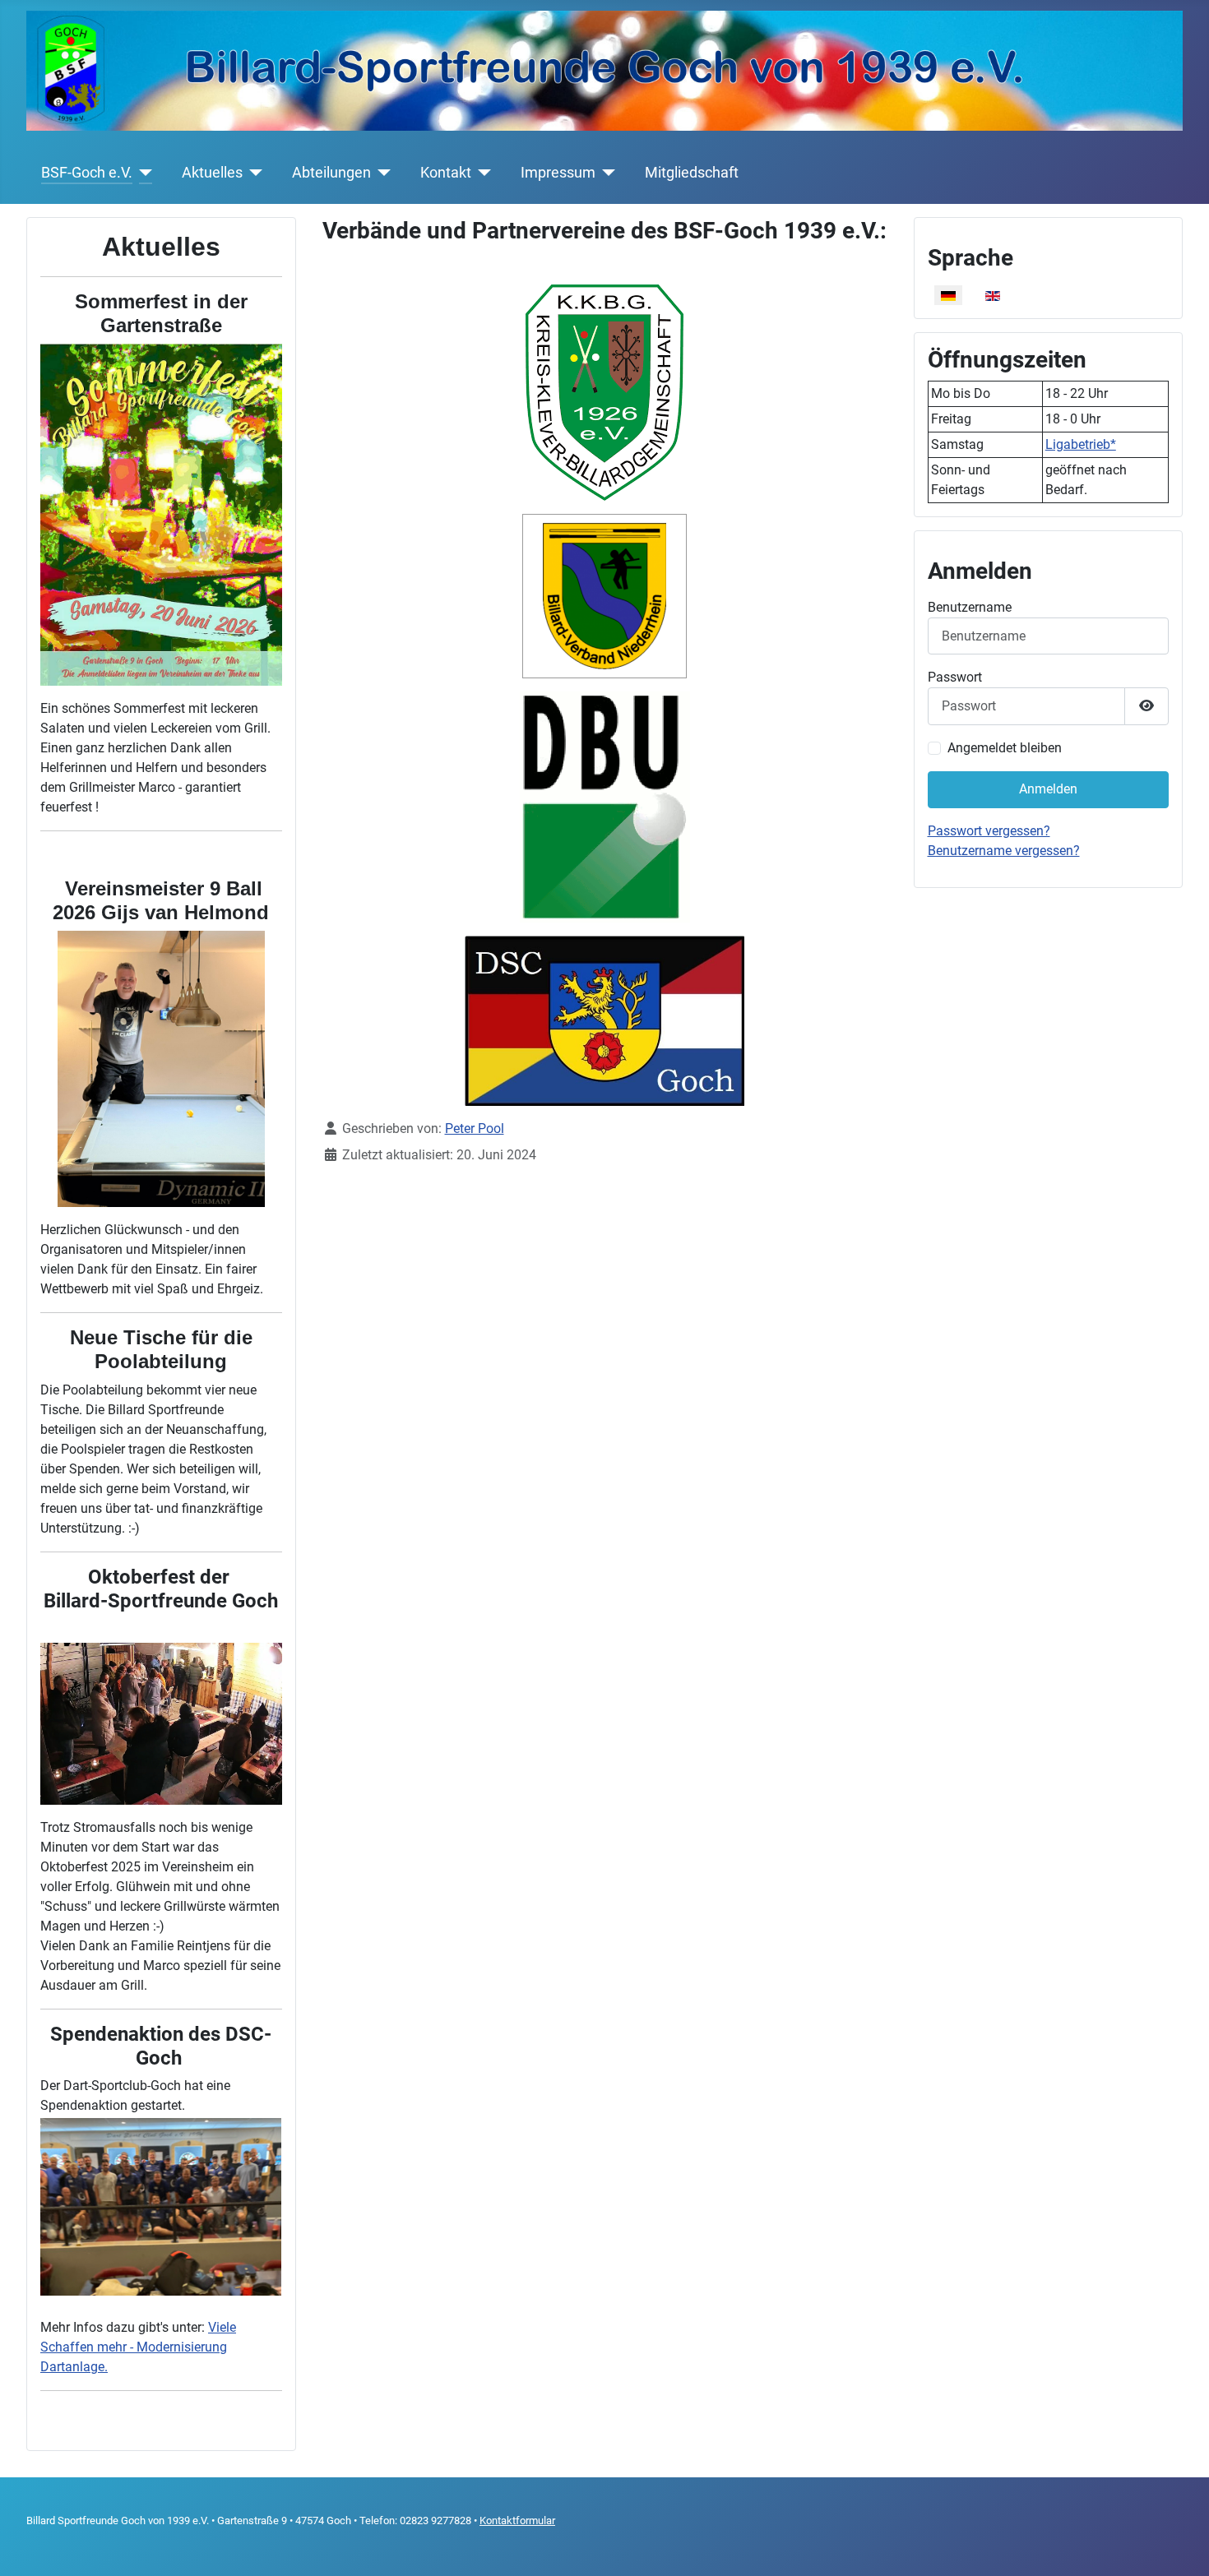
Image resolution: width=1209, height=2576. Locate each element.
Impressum (558, 173)
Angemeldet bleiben (1005, 748)
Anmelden (1048, 789)
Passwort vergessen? (989, 831)
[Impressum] (606, 173)
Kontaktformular (517, 2521)
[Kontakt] (482, 173)
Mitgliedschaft (692, 173)
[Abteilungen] (381, 173)
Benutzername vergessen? (1004, 851)
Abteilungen (331, 173)
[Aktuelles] (253, 173)
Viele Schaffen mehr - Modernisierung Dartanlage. (138, 2347)
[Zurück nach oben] (1180, 2546)
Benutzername (970, 607)
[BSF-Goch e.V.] (143, 173)
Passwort (955, 677)
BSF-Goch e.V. (87, 173)
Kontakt (446, 173)
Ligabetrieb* (1081, 444)
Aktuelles (212, 173)
